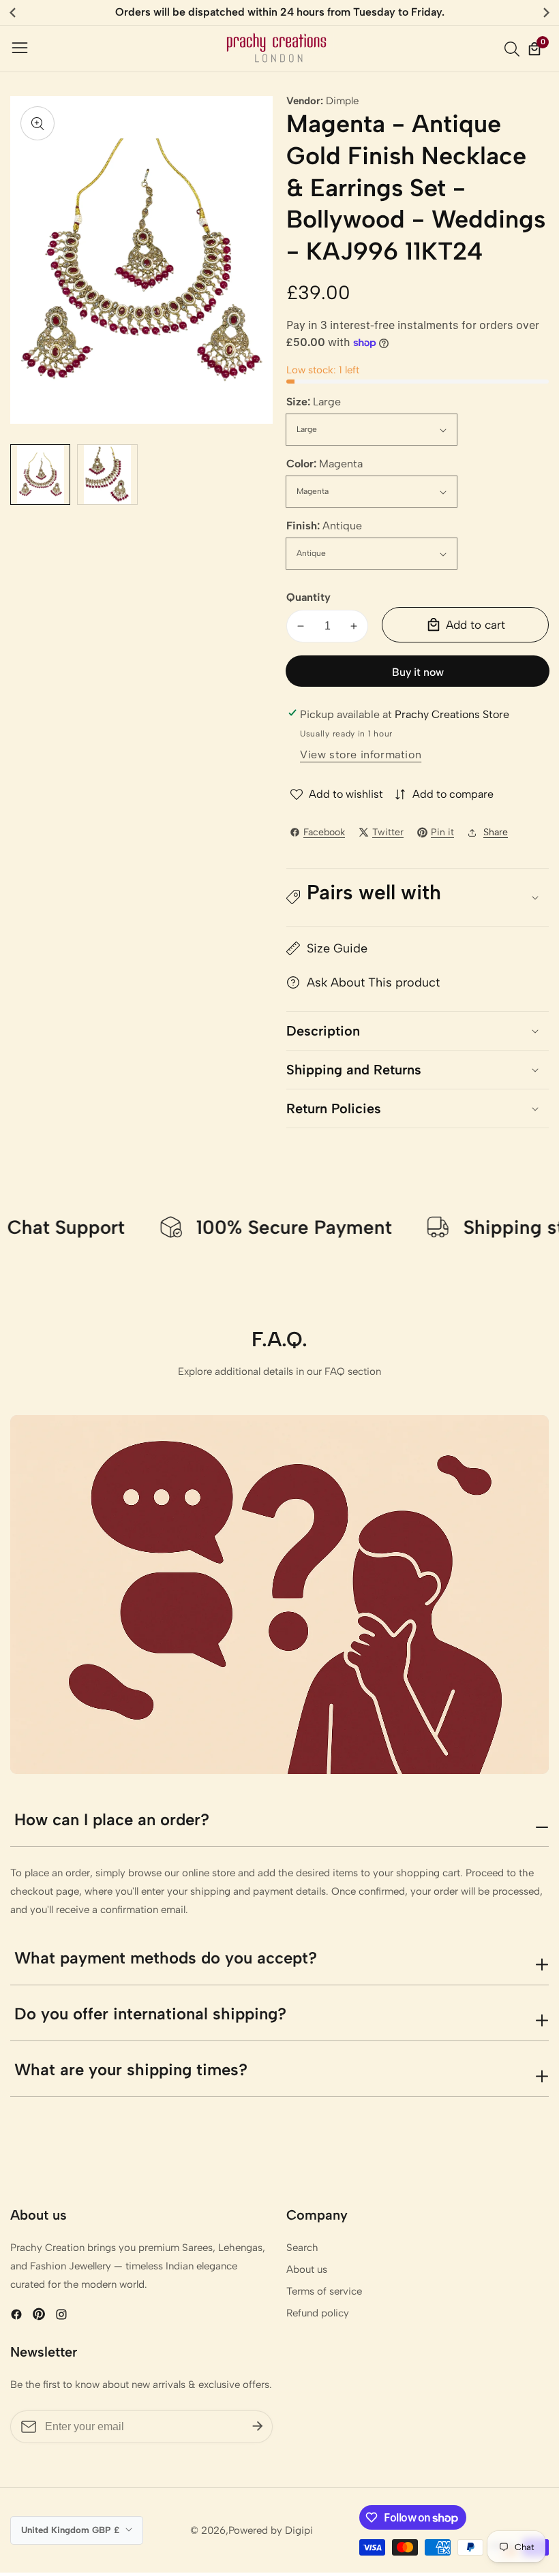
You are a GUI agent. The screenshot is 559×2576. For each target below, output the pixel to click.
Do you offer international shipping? (150, 2014)
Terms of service (324, 2291)
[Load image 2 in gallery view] (107, 474)
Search (302, 2248)
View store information (361, 755)
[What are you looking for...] (514, 49)
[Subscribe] (258, 2427)
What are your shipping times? (131, 2069)
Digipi (299, 2531)
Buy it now (418, 672)
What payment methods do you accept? (166, 1958)
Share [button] (496, 832)
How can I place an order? (112, 1819)
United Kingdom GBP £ (72, 2530)
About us (307, 2269)
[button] (418, 897)
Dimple (342, 101)
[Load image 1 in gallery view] (40, 474)
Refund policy (318, 2313)
